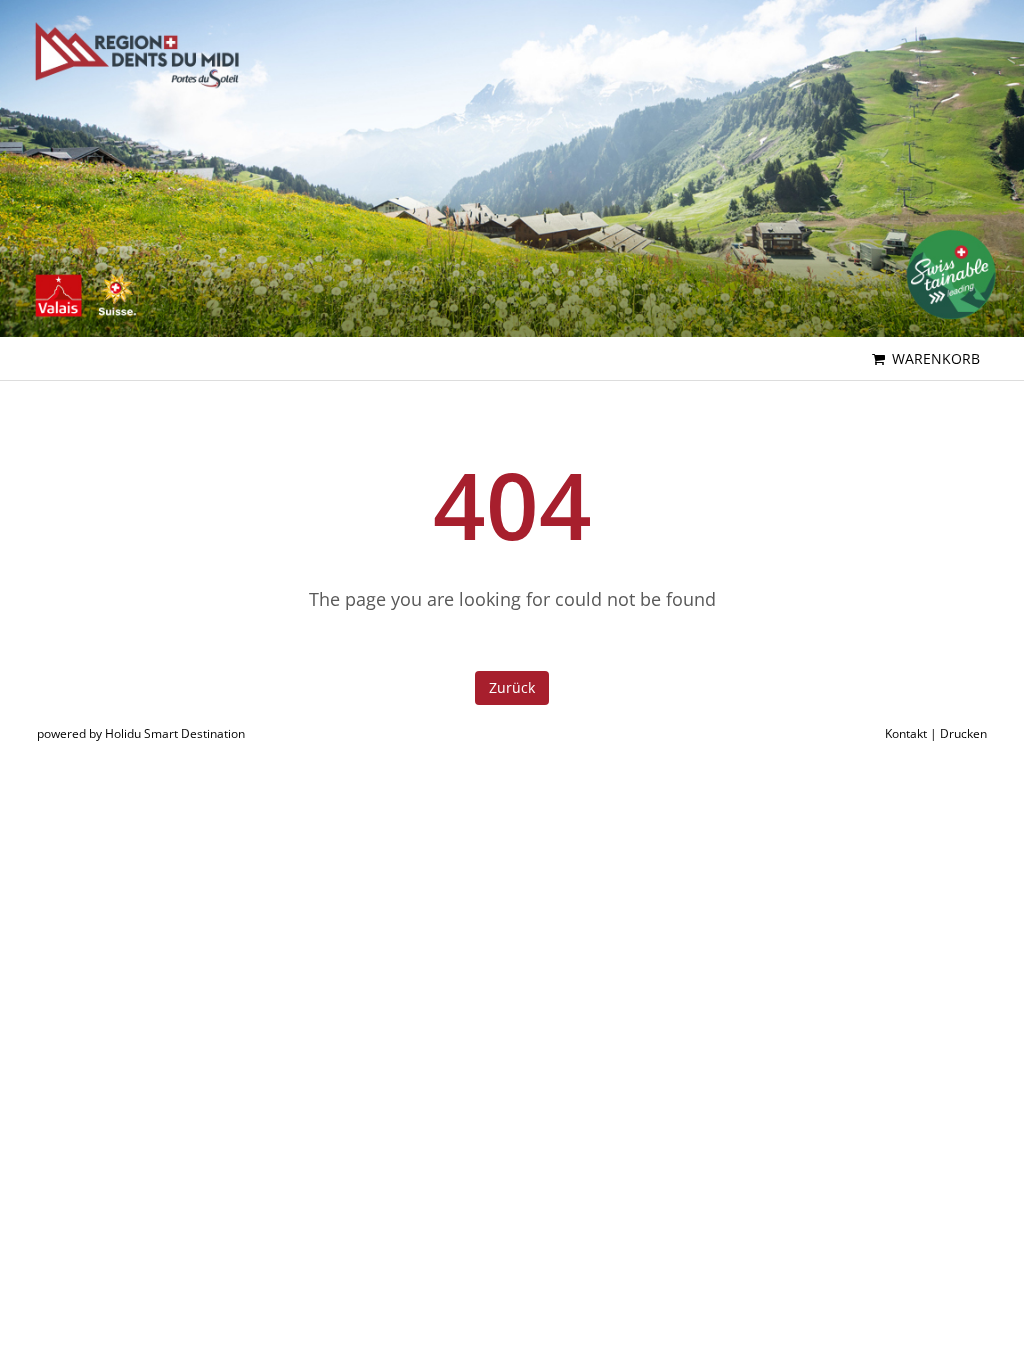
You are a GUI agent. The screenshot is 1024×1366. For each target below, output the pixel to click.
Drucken (963, 733)
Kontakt (906, 733)
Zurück (512, 687)
